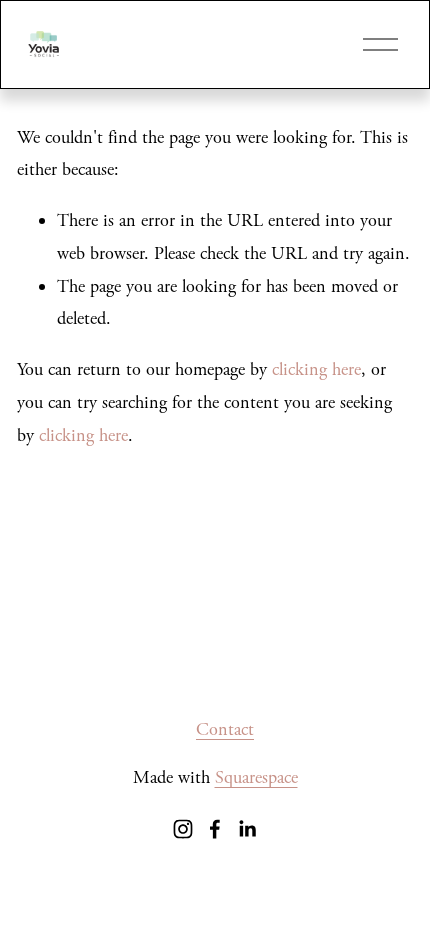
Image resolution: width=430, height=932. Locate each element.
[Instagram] (183, 829)
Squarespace (256, 777)
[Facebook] (215, 829)
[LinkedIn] (247, 829)
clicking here (316, 369)
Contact (225, 729)
